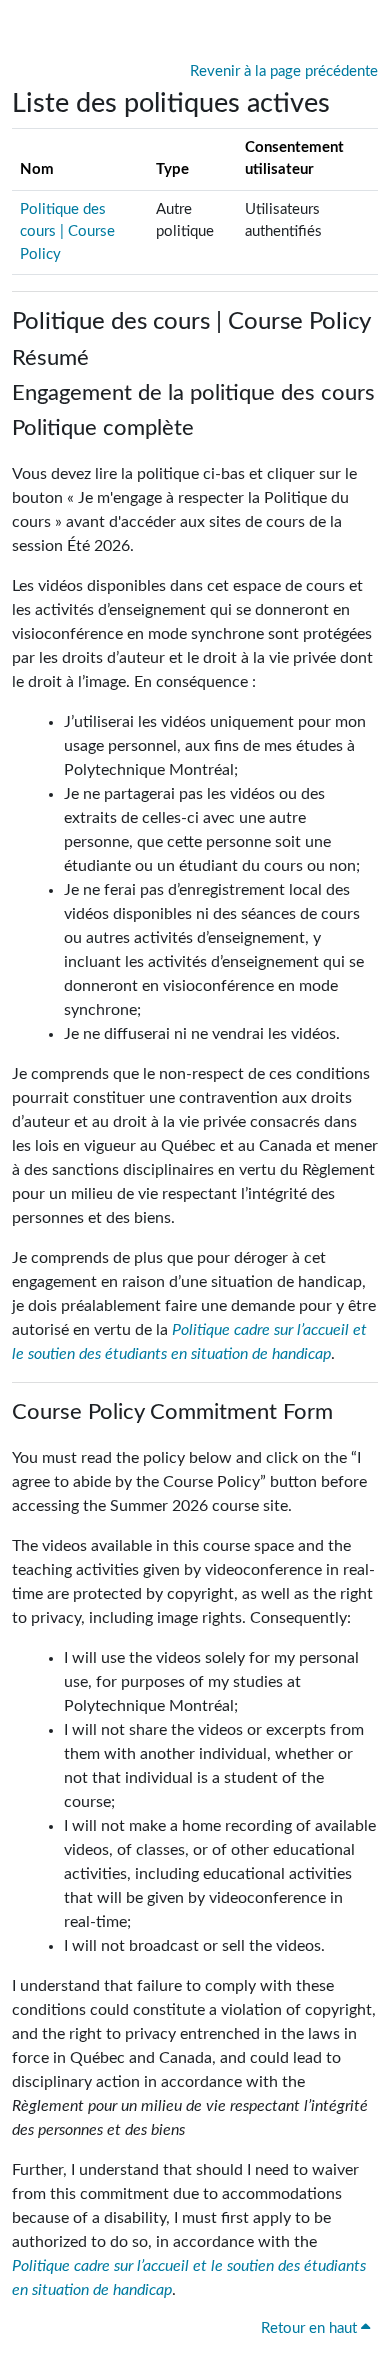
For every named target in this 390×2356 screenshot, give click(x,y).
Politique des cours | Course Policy (67, 232)
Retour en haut (311, 2328)
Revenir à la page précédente (284, 71)
